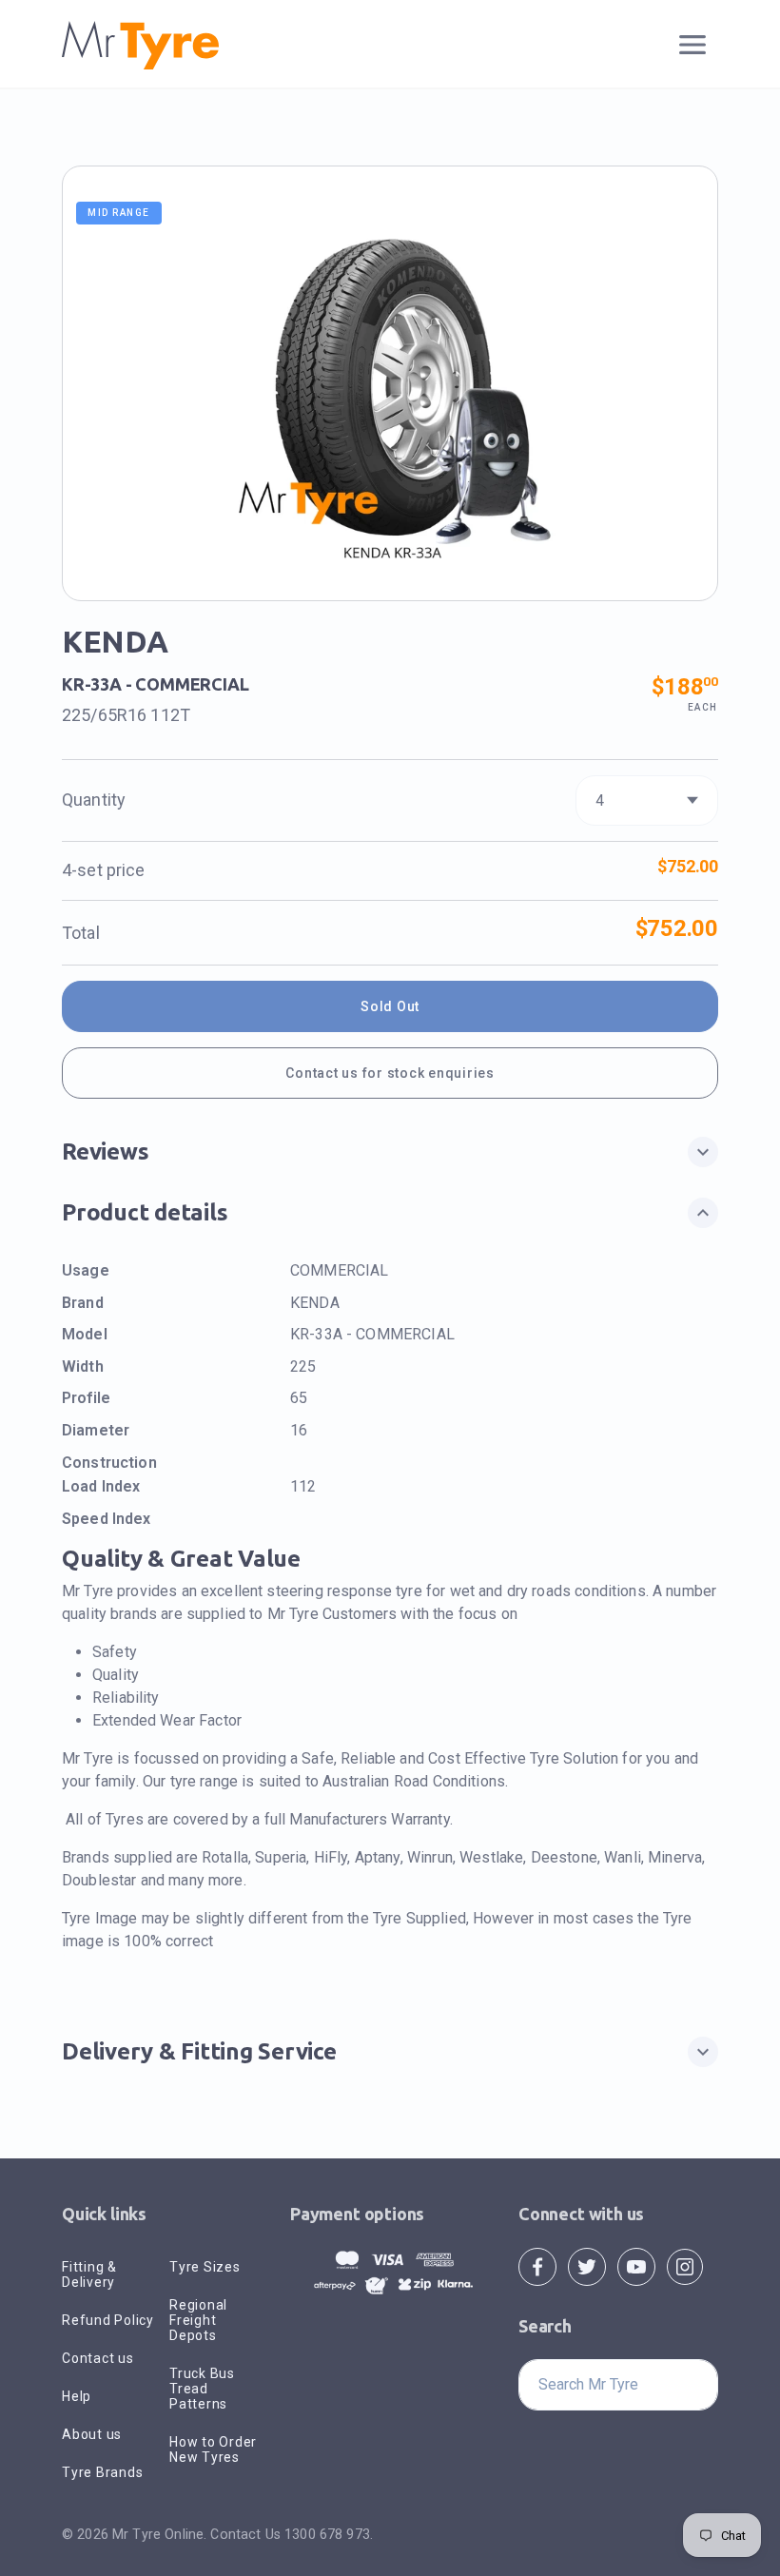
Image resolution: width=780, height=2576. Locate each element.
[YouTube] (636, 2265)
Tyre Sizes (205, 2267)
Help (77, 2396)
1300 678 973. (329, 2534)
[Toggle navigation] (693, 45)
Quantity (94, 800)
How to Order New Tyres (213, 2449)
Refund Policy (108, 2320)
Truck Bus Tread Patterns (202, 2389)
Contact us (98, 2358)
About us (92, 2434)
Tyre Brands (102, 2472)
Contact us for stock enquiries (390, 1073)
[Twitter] (587, 2265)
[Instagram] (685, 2265)
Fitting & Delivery (89, 2274)
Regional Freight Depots (198, 2320)
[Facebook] (537, 2265)
